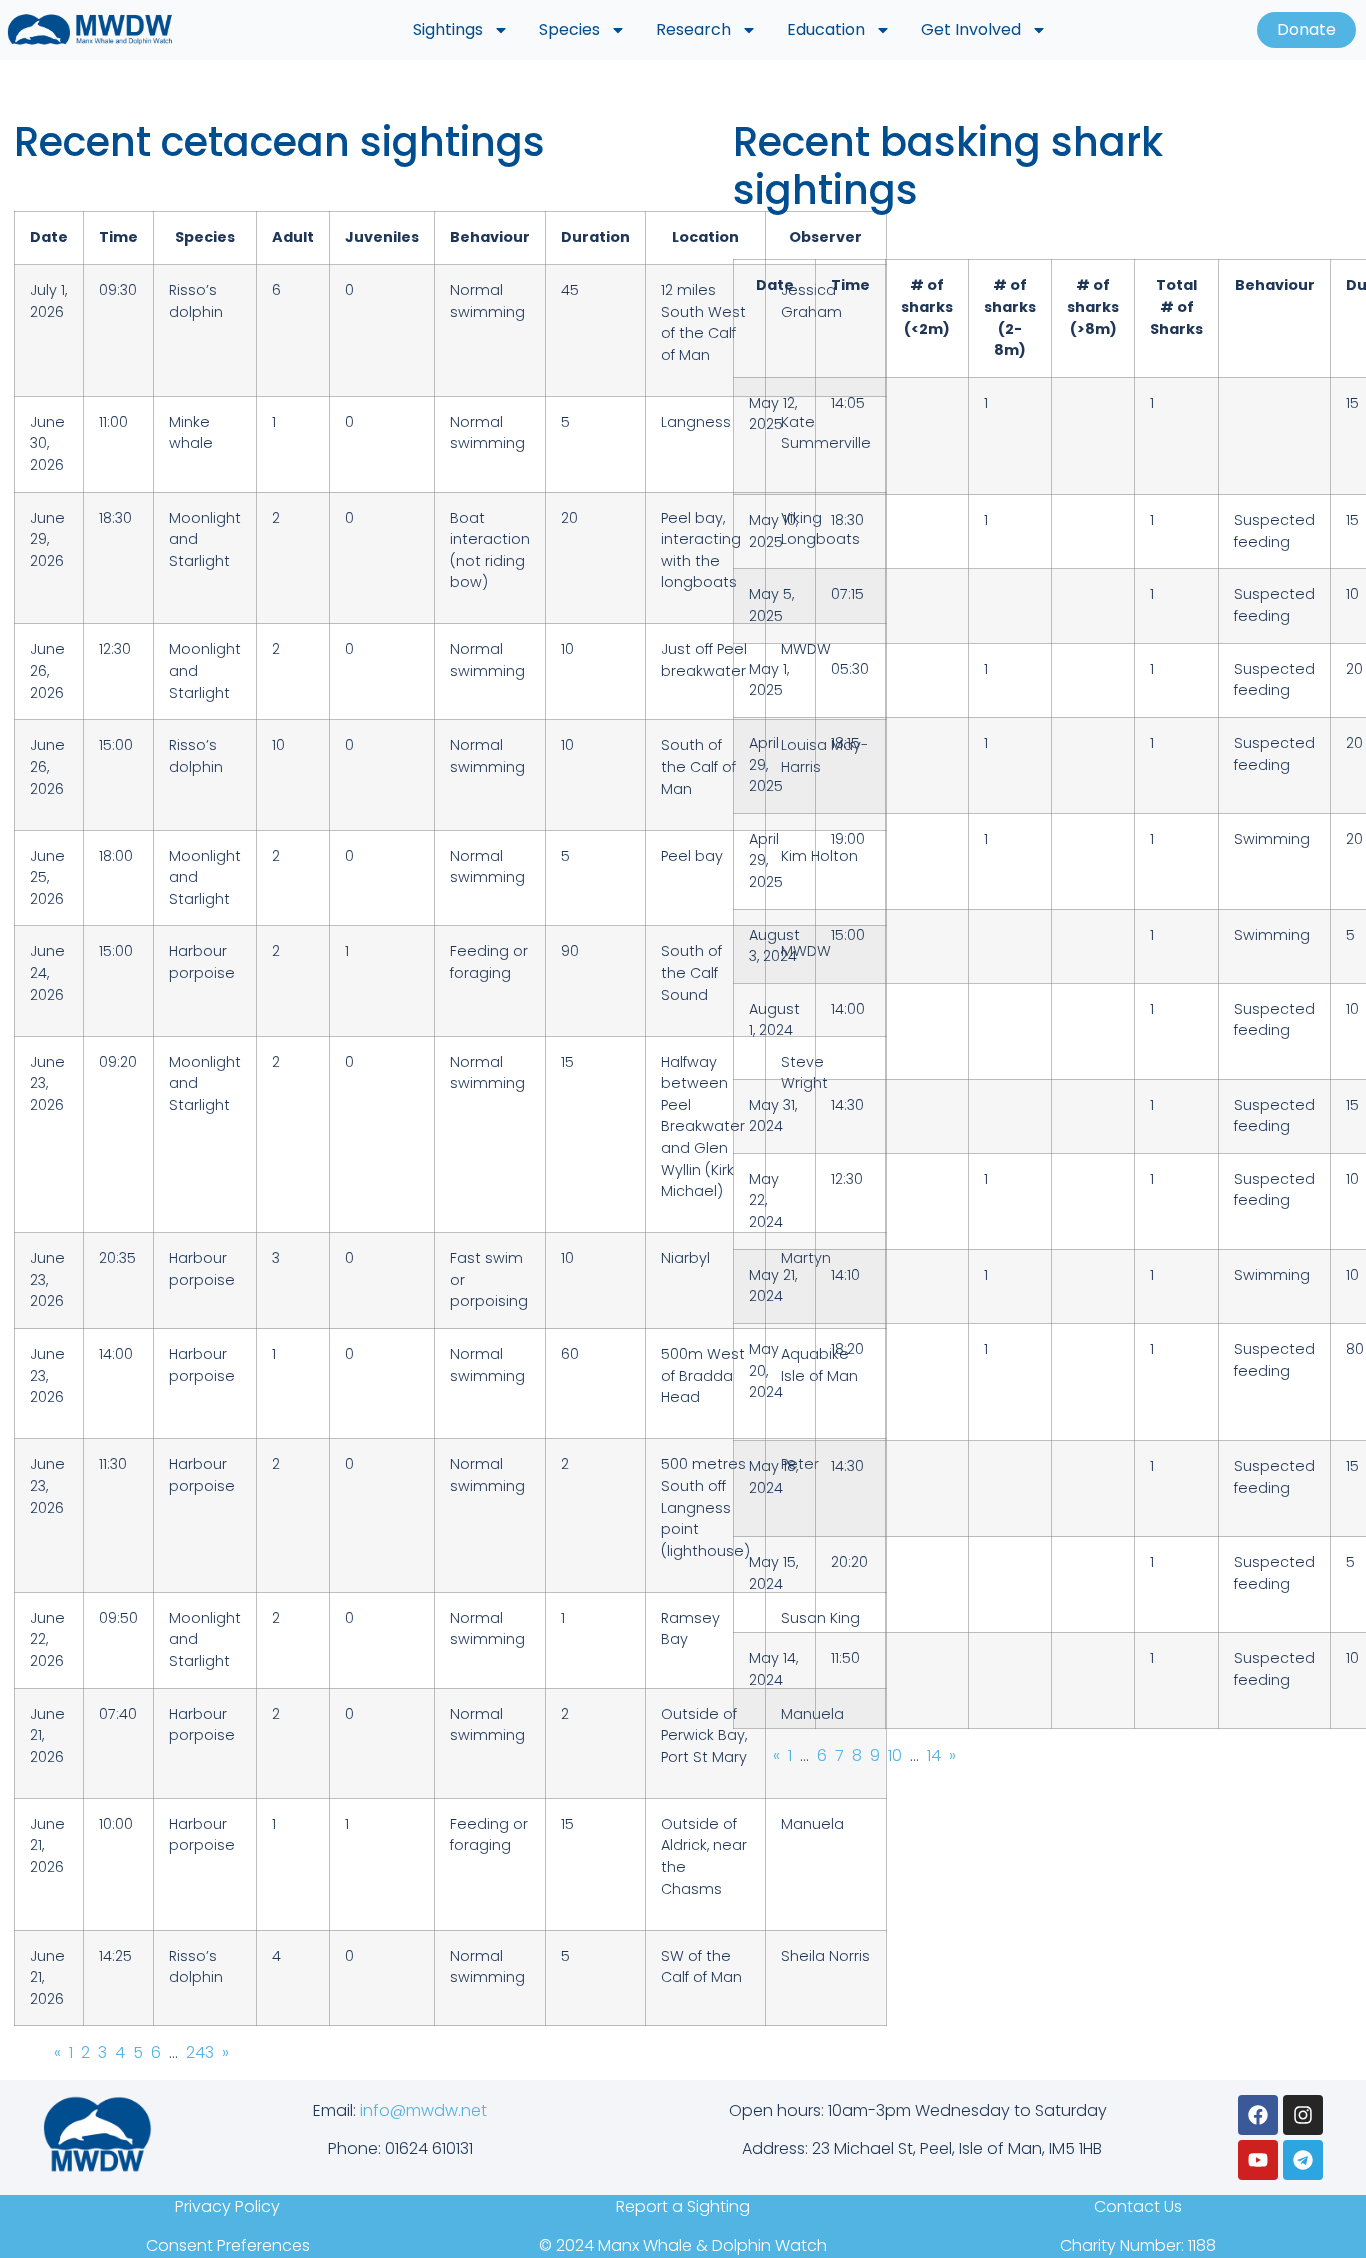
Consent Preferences (228, 2245)
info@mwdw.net (423, 2110)
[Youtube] (1258, 2160)
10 (895, 1755)
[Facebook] (1258, 2115)
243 (200, 2052)
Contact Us (1138, 2206)
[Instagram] (1303, 2115)
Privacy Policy (227, 2206)
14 (934, 1755)
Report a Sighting (683, 2206)
